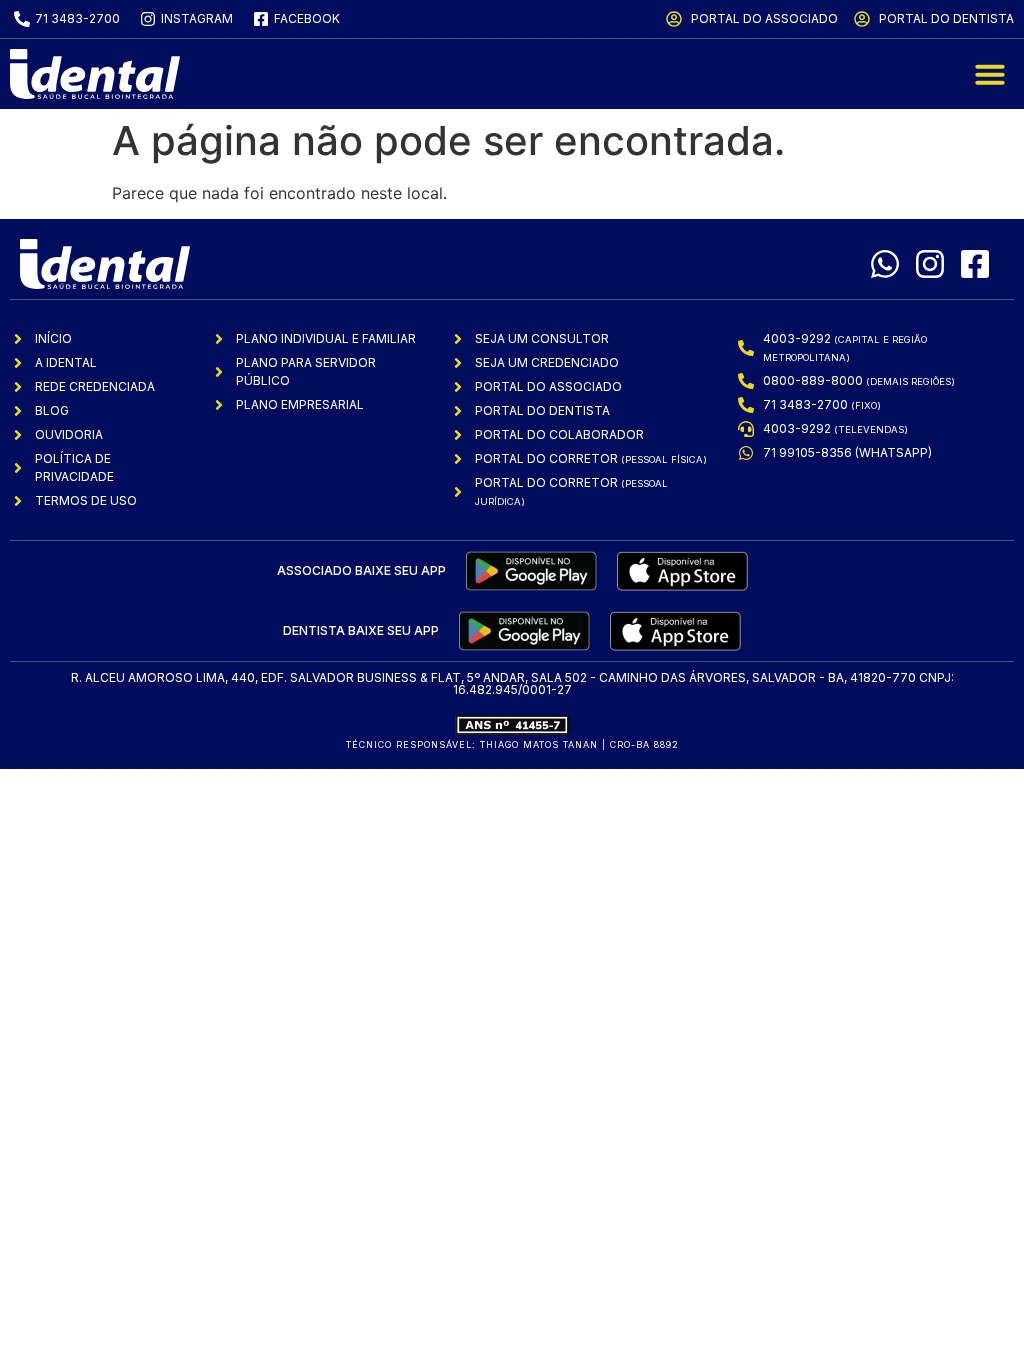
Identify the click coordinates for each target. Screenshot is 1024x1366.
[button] (990, 74)
